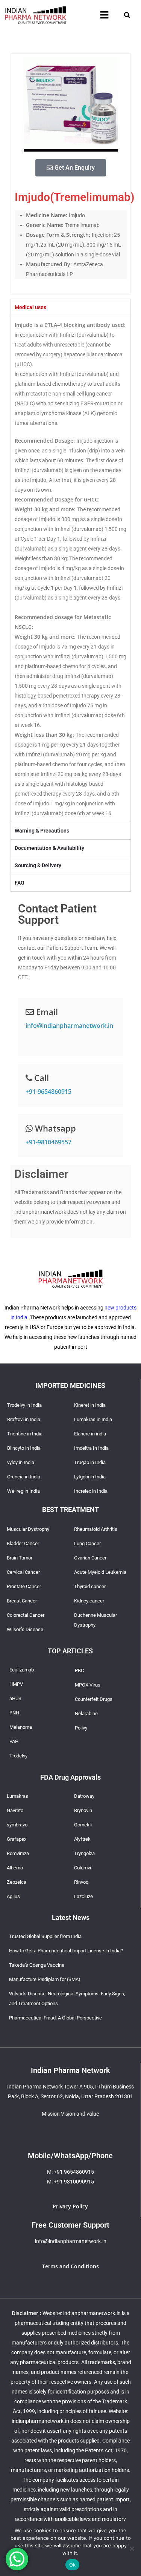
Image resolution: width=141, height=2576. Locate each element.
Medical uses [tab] (30, 307)
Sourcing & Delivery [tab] (38, 865)
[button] (104, 15)
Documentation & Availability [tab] (49, 848)
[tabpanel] (71, 569)
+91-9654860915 (49, 1092)
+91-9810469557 (49, 1142)
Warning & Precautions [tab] (42, 831)
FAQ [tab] (20, 883)
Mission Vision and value (70, 2114)
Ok (73, 2565)
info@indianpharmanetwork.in (69, 1026)
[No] (132, 2548)
